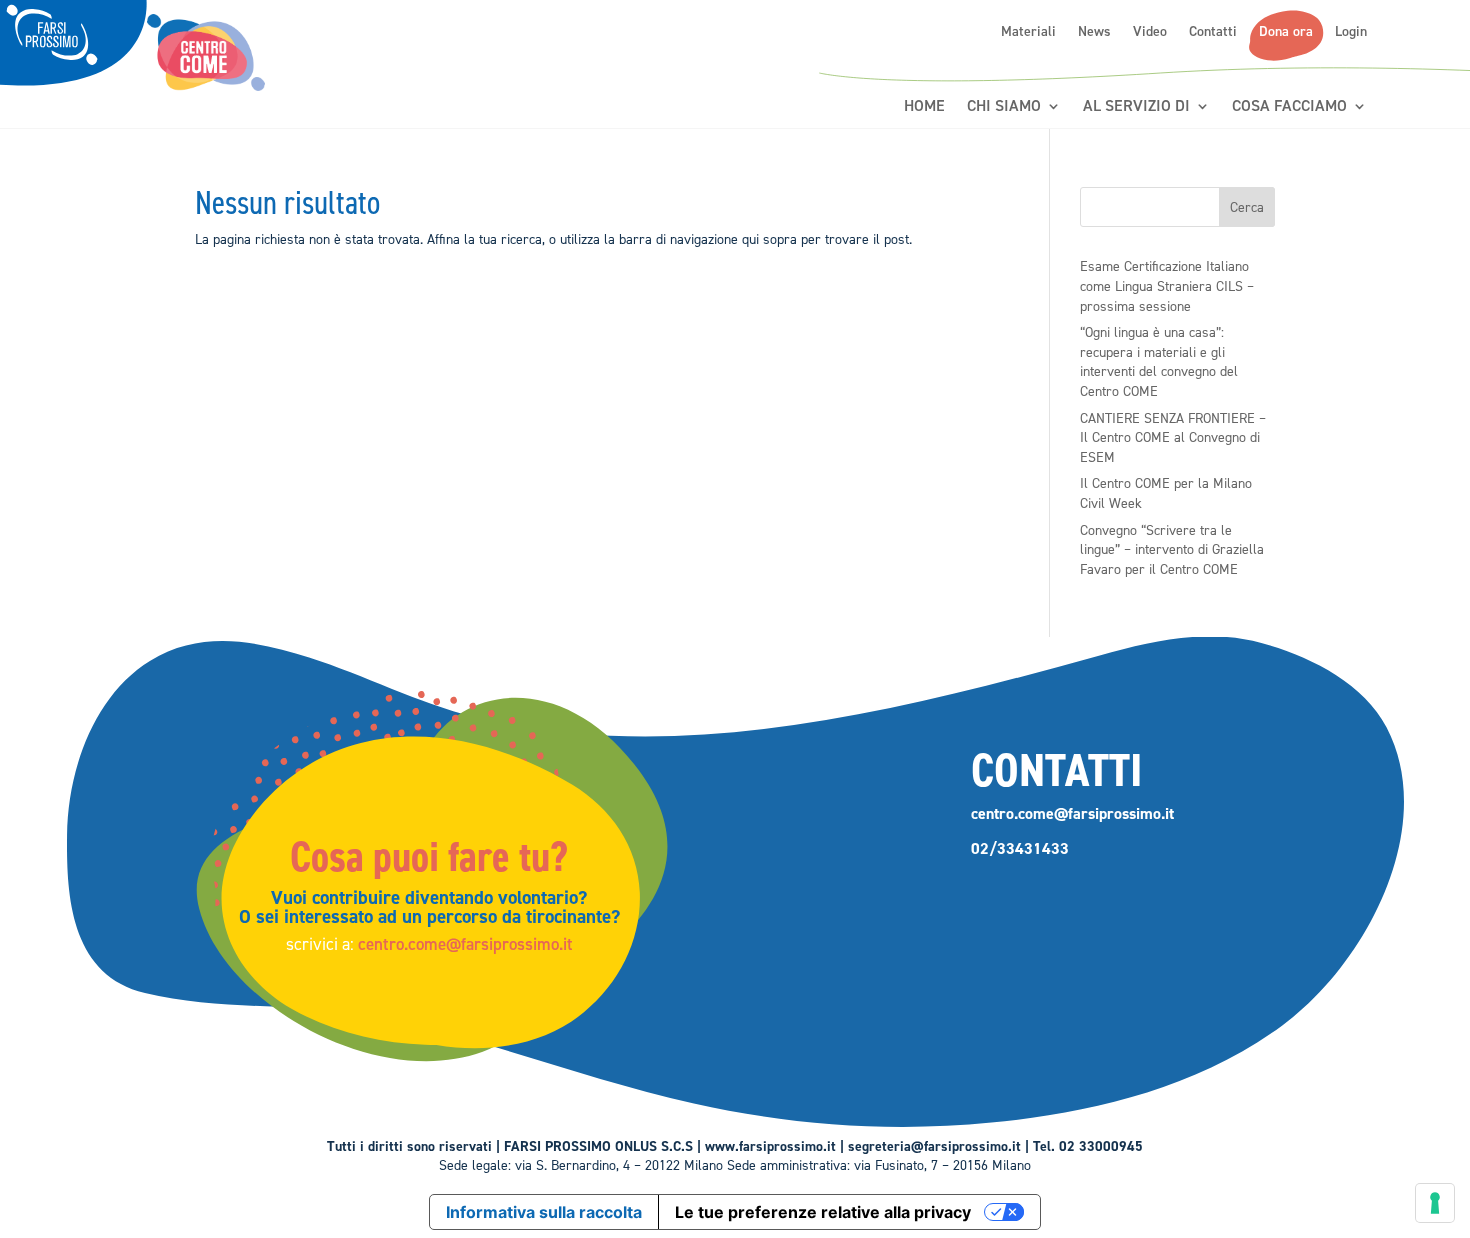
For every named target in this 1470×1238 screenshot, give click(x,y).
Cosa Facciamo (1289, 106)
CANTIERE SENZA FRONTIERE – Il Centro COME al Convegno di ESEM (1173, 438)
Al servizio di (1136, 106)
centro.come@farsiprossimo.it (465, 944)
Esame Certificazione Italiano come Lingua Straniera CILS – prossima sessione (1167, 286)
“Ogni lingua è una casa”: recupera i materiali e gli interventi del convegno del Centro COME (1159, 362)
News (1094, 32)
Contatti (1213, 32)
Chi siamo (1004, 106)
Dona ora (1286, 32)
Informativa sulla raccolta (544, 1212)
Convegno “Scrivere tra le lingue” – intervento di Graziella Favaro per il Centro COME (1172, 550)
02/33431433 (1020, 848)
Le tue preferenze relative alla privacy (823, 1212)
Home (924, 106)
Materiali (1028, 32)
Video (1150, 32)
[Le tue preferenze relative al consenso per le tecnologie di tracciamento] (1435, 1203)
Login (1351, 32)
